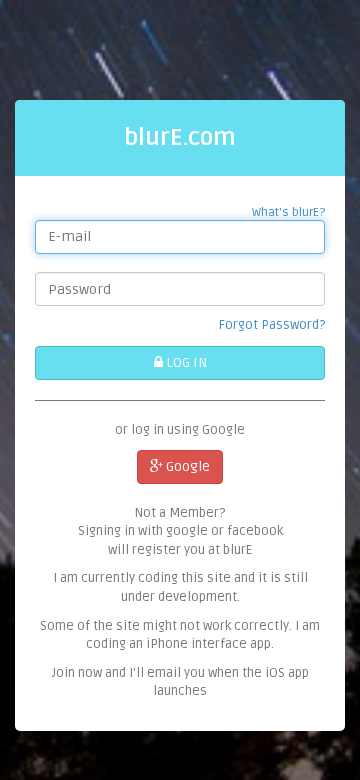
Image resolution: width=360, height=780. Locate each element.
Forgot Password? (272, 325)
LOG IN (185, 362)
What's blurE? (288, 212)
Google (186, 466)
